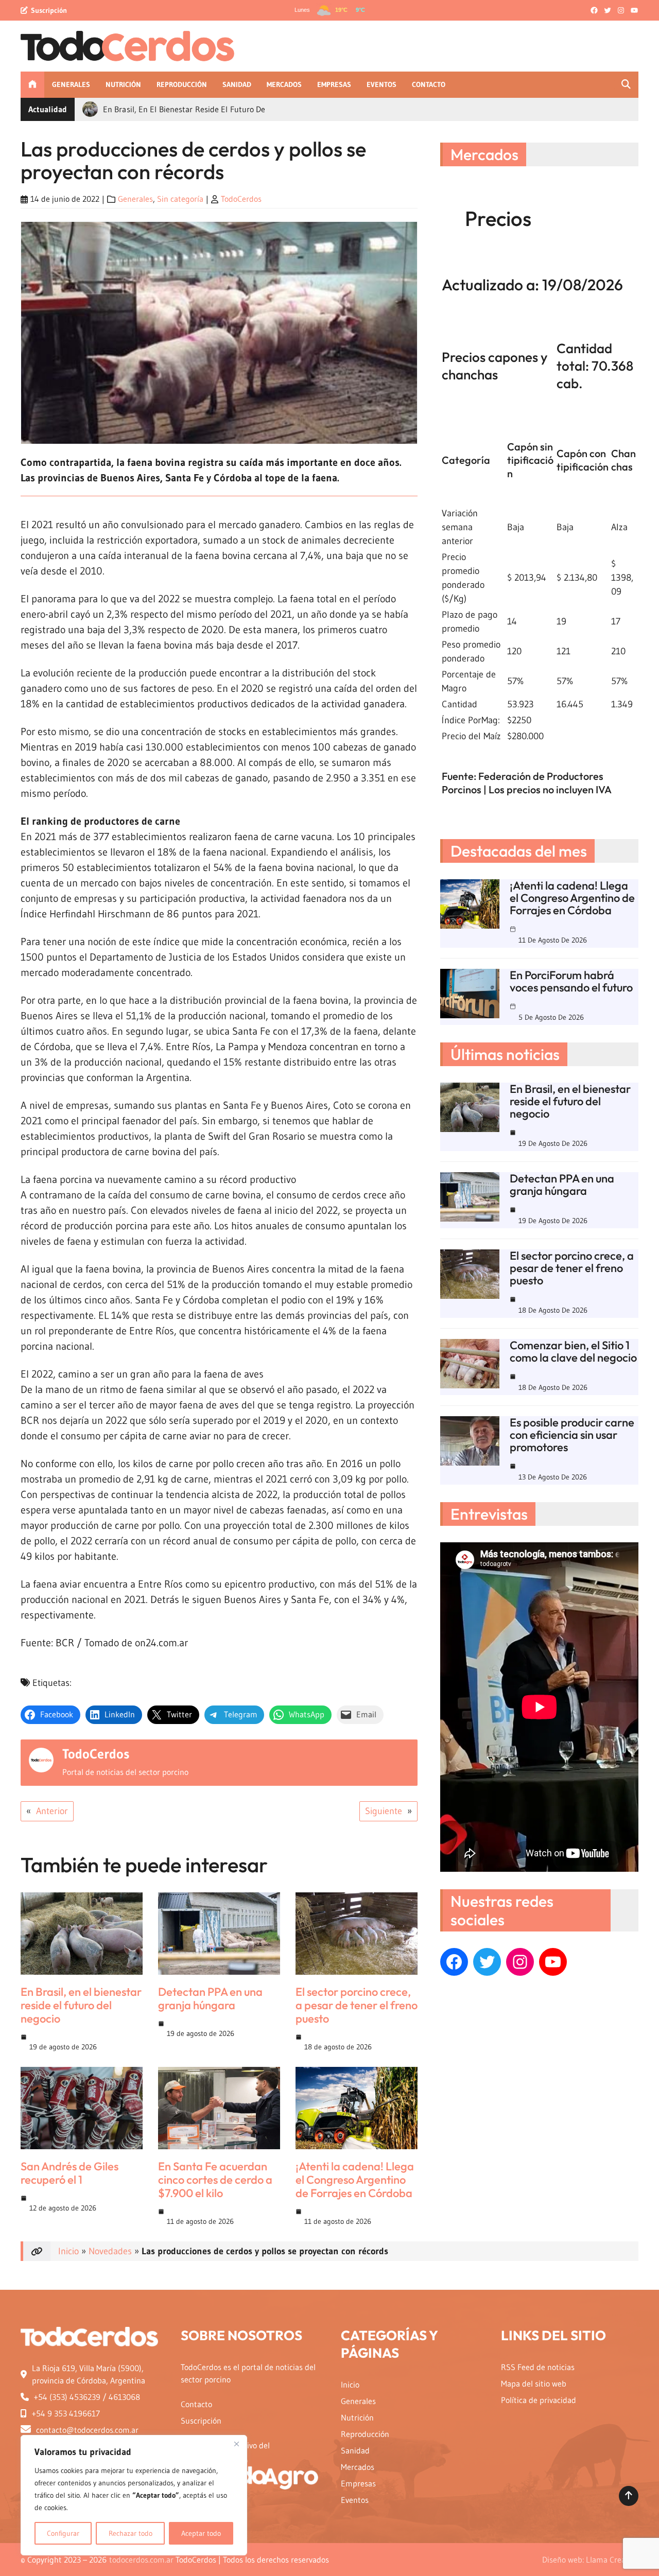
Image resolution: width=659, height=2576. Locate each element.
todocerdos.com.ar (141, 2560)
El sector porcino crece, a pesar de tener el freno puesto (357, 2005)
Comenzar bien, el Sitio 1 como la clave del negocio (573, 1351)
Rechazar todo (131, 2533)
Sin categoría (180, 199)
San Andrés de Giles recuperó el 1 (70, 2173)
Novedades (110, 2251)
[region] (134, 2495)
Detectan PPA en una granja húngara (210, 1998)
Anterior (52, 1811)
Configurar (63, 2533)
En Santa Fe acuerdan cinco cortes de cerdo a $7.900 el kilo (215, 2180)
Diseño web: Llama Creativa (590, 2560)
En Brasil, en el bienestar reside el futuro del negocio (81, 2005)
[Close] (236, 2444)
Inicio (68, 2251)
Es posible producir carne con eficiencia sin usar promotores (572, 1435)
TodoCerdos (241, 199)
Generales (135, 199)
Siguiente (384, 1811)
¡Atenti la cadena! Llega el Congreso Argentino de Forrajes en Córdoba (355, 2180)
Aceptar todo (201, 2533)
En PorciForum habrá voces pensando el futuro (571, 981)
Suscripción (49, 10)
